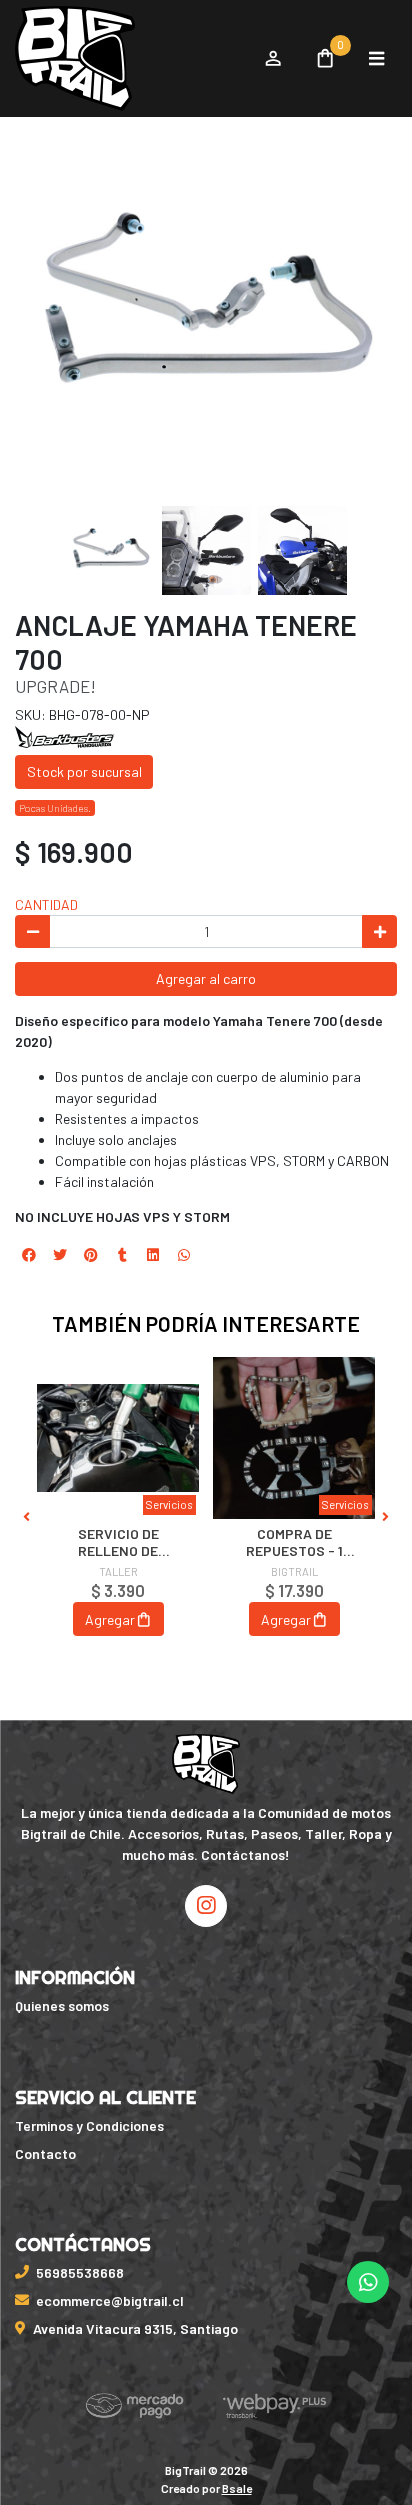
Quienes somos (62, 2005)
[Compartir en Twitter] (60, 1255)
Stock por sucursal (84, 771)
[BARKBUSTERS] (65, 735)
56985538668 (80, 2272)
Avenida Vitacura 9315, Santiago (135, 2328)
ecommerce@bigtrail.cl (110, 2300)
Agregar (110, 1619)
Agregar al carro (206, 978)
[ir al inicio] (206, 1764)
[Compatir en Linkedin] (153, 1255)
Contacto (45, 2153)
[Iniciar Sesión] (272, 59)
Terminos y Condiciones (89, 2125)
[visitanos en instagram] (206, 1906)
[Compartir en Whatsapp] (184, 1255)
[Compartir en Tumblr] (122, 1255)
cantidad (46, 904)
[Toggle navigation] (376, 59)
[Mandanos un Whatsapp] (368, 2282)
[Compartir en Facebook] (29, 1255)
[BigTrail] (129, 59)
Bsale (237, 2488)
